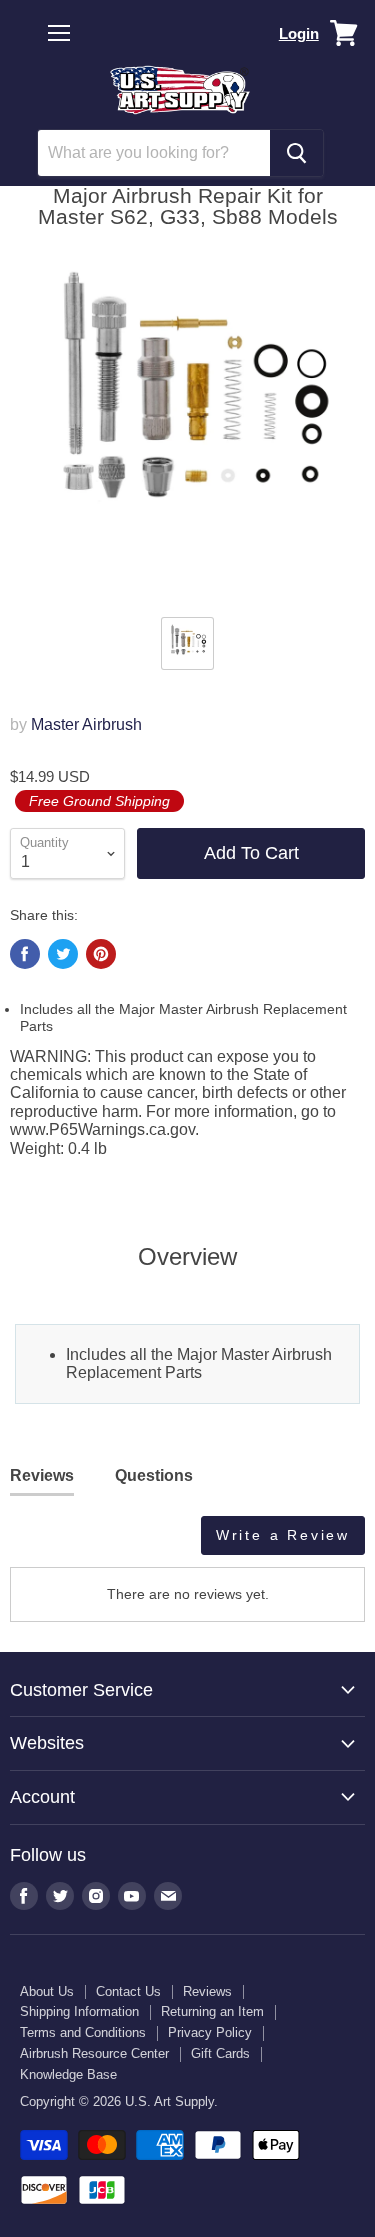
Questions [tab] (154, 1475)
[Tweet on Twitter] (63, 954)
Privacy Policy (210, 2032)
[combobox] (154, 153)
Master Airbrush (86, 724)
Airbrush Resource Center (94, 2053)
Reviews (207, 1991)
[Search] (296, 153)
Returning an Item (212, 2011)
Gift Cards (220, 2053)
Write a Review (283, 1535)
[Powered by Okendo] (60, 1543)
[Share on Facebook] (25, 954)
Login (299, 33)
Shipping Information (79, 2011)
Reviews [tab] (42, 1475)
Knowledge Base (68, 2074)
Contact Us (128, 1991)
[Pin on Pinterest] (101, 954)
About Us (47, 1991)
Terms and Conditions (83, 2032)
